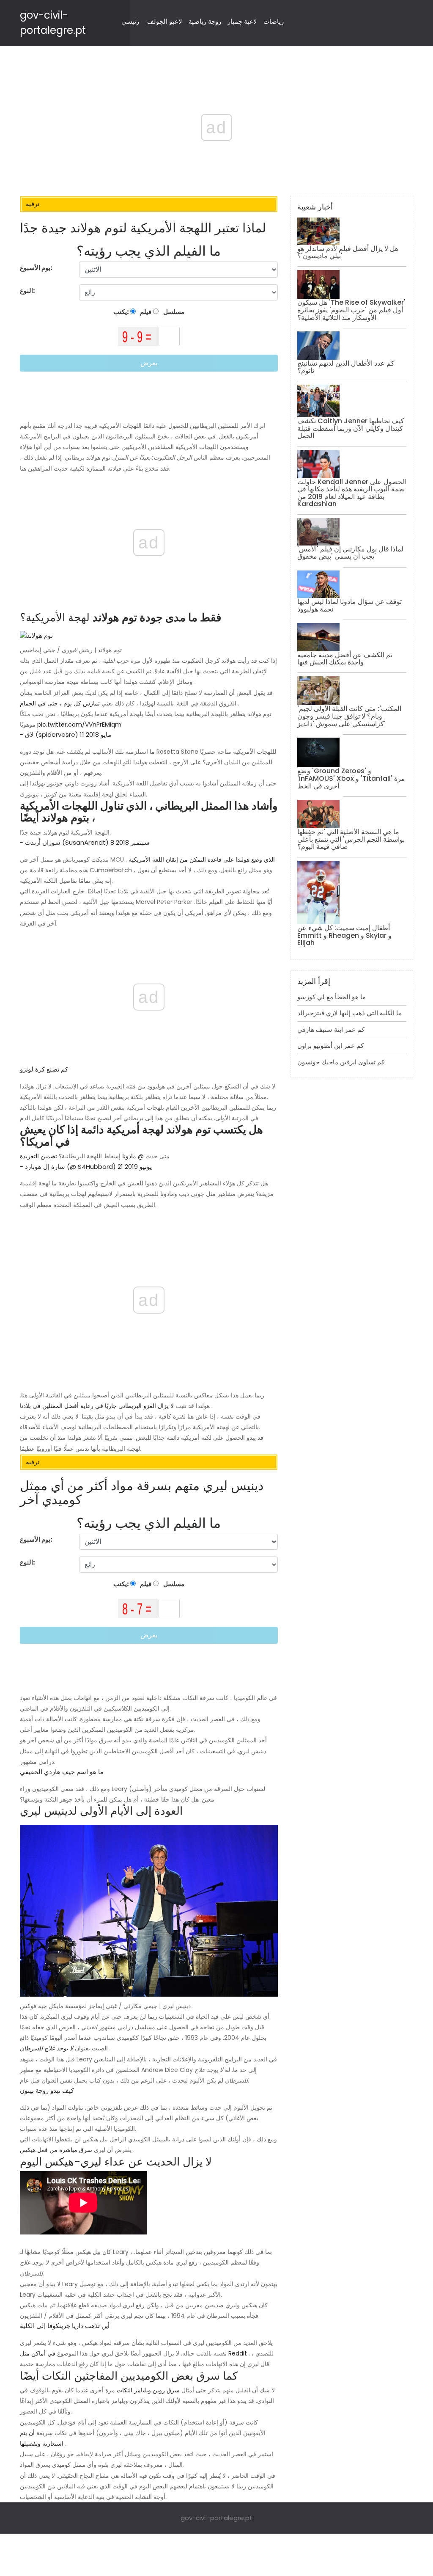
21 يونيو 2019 (135, 1167)
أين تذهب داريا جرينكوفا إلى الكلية (65, 2326)
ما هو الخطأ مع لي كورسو (332, 997)
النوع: (28, 291)
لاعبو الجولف (165, 21)
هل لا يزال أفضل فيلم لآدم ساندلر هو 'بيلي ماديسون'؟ (348, 252)
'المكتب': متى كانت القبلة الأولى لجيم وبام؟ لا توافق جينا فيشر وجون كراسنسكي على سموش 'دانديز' (349, 716)
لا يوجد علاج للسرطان (47, 2048)
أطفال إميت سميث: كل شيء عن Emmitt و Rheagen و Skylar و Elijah (344, 935)
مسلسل (173, 312)
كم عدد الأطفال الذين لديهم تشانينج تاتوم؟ (346, 367)
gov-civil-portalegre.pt (216, 2518)
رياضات (274, 21)
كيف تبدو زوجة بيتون (47, 2090)
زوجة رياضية (205, 21)
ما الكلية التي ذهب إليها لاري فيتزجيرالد (349, 1013)
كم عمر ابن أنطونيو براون (330, 1046)
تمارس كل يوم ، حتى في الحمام (60, 703)
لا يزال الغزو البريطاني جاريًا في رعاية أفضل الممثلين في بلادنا (97, 1406)
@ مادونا (133, 1156)
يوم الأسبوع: (36, 268)
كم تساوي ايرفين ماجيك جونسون (341, 1062)
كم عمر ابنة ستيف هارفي (331, 1029)
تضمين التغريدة (38, 1156)
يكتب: (122, 312)
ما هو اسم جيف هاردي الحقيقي (62, 1772)
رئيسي (130, 21)
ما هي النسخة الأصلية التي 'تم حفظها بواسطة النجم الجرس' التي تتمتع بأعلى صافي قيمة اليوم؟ (351, 839)
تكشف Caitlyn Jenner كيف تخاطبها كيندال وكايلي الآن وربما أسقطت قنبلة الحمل (351, 428)
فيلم (145, 312)
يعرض (149, 363)
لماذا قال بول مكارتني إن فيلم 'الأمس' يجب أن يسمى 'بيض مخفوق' (350, 553)
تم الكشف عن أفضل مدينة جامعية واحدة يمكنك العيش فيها (345, 659)
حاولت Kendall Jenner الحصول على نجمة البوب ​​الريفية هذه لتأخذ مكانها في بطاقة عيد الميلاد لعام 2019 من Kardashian (352, 493)
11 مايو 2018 (96, 734)
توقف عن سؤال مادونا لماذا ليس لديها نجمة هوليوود (349, 605)
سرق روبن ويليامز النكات (148, 2390)
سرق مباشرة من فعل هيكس (56, 2150)
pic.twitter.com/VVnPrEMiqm (79, 725)
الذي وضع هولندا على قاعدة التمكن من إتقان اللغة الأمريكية (202, 860)
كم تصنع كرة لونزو (44, 1069)
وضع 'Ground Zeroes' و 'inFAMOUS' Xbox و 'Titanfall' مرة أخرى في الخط (351, 778)
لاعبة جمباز (242, 21)
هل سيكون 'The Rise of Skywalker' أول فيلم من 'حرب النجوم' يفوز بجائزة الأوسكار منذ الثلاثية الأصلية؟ (351, 310)
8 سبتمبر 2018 (130, 842)
